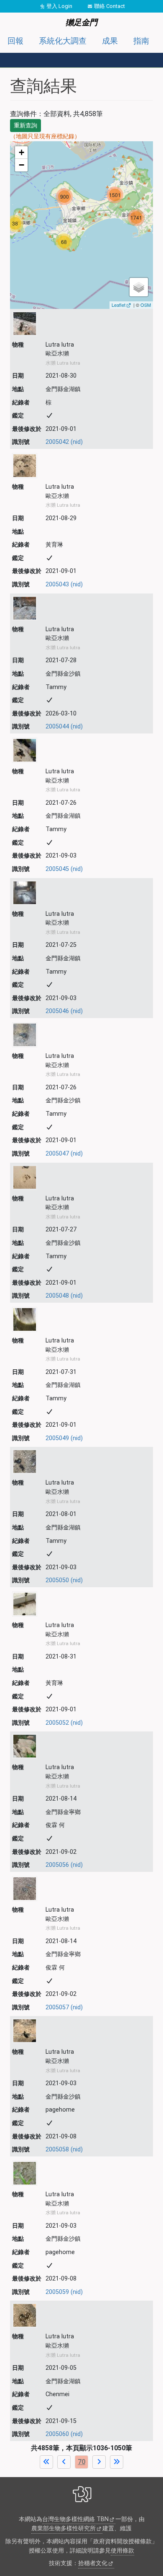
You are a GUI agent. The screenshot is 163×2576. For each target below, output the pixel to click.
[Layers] (139, 287)
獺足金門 (81, 22)
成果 (110, 41)
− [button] (22, 165)
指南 (141, 41)
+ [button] (22, 152)
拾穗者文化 (93, 2563)
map (80, 225)
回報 (15, 41)
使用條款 (122, 2551)
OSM (146, 305)
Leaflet (118, 305)
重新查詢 (25, 125)
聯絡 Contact (110, 6)
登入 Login (59, 6)
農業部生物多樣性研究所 (64, 2528)
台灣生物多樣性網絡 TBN (75, 2519)
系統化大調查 (63, 41)
